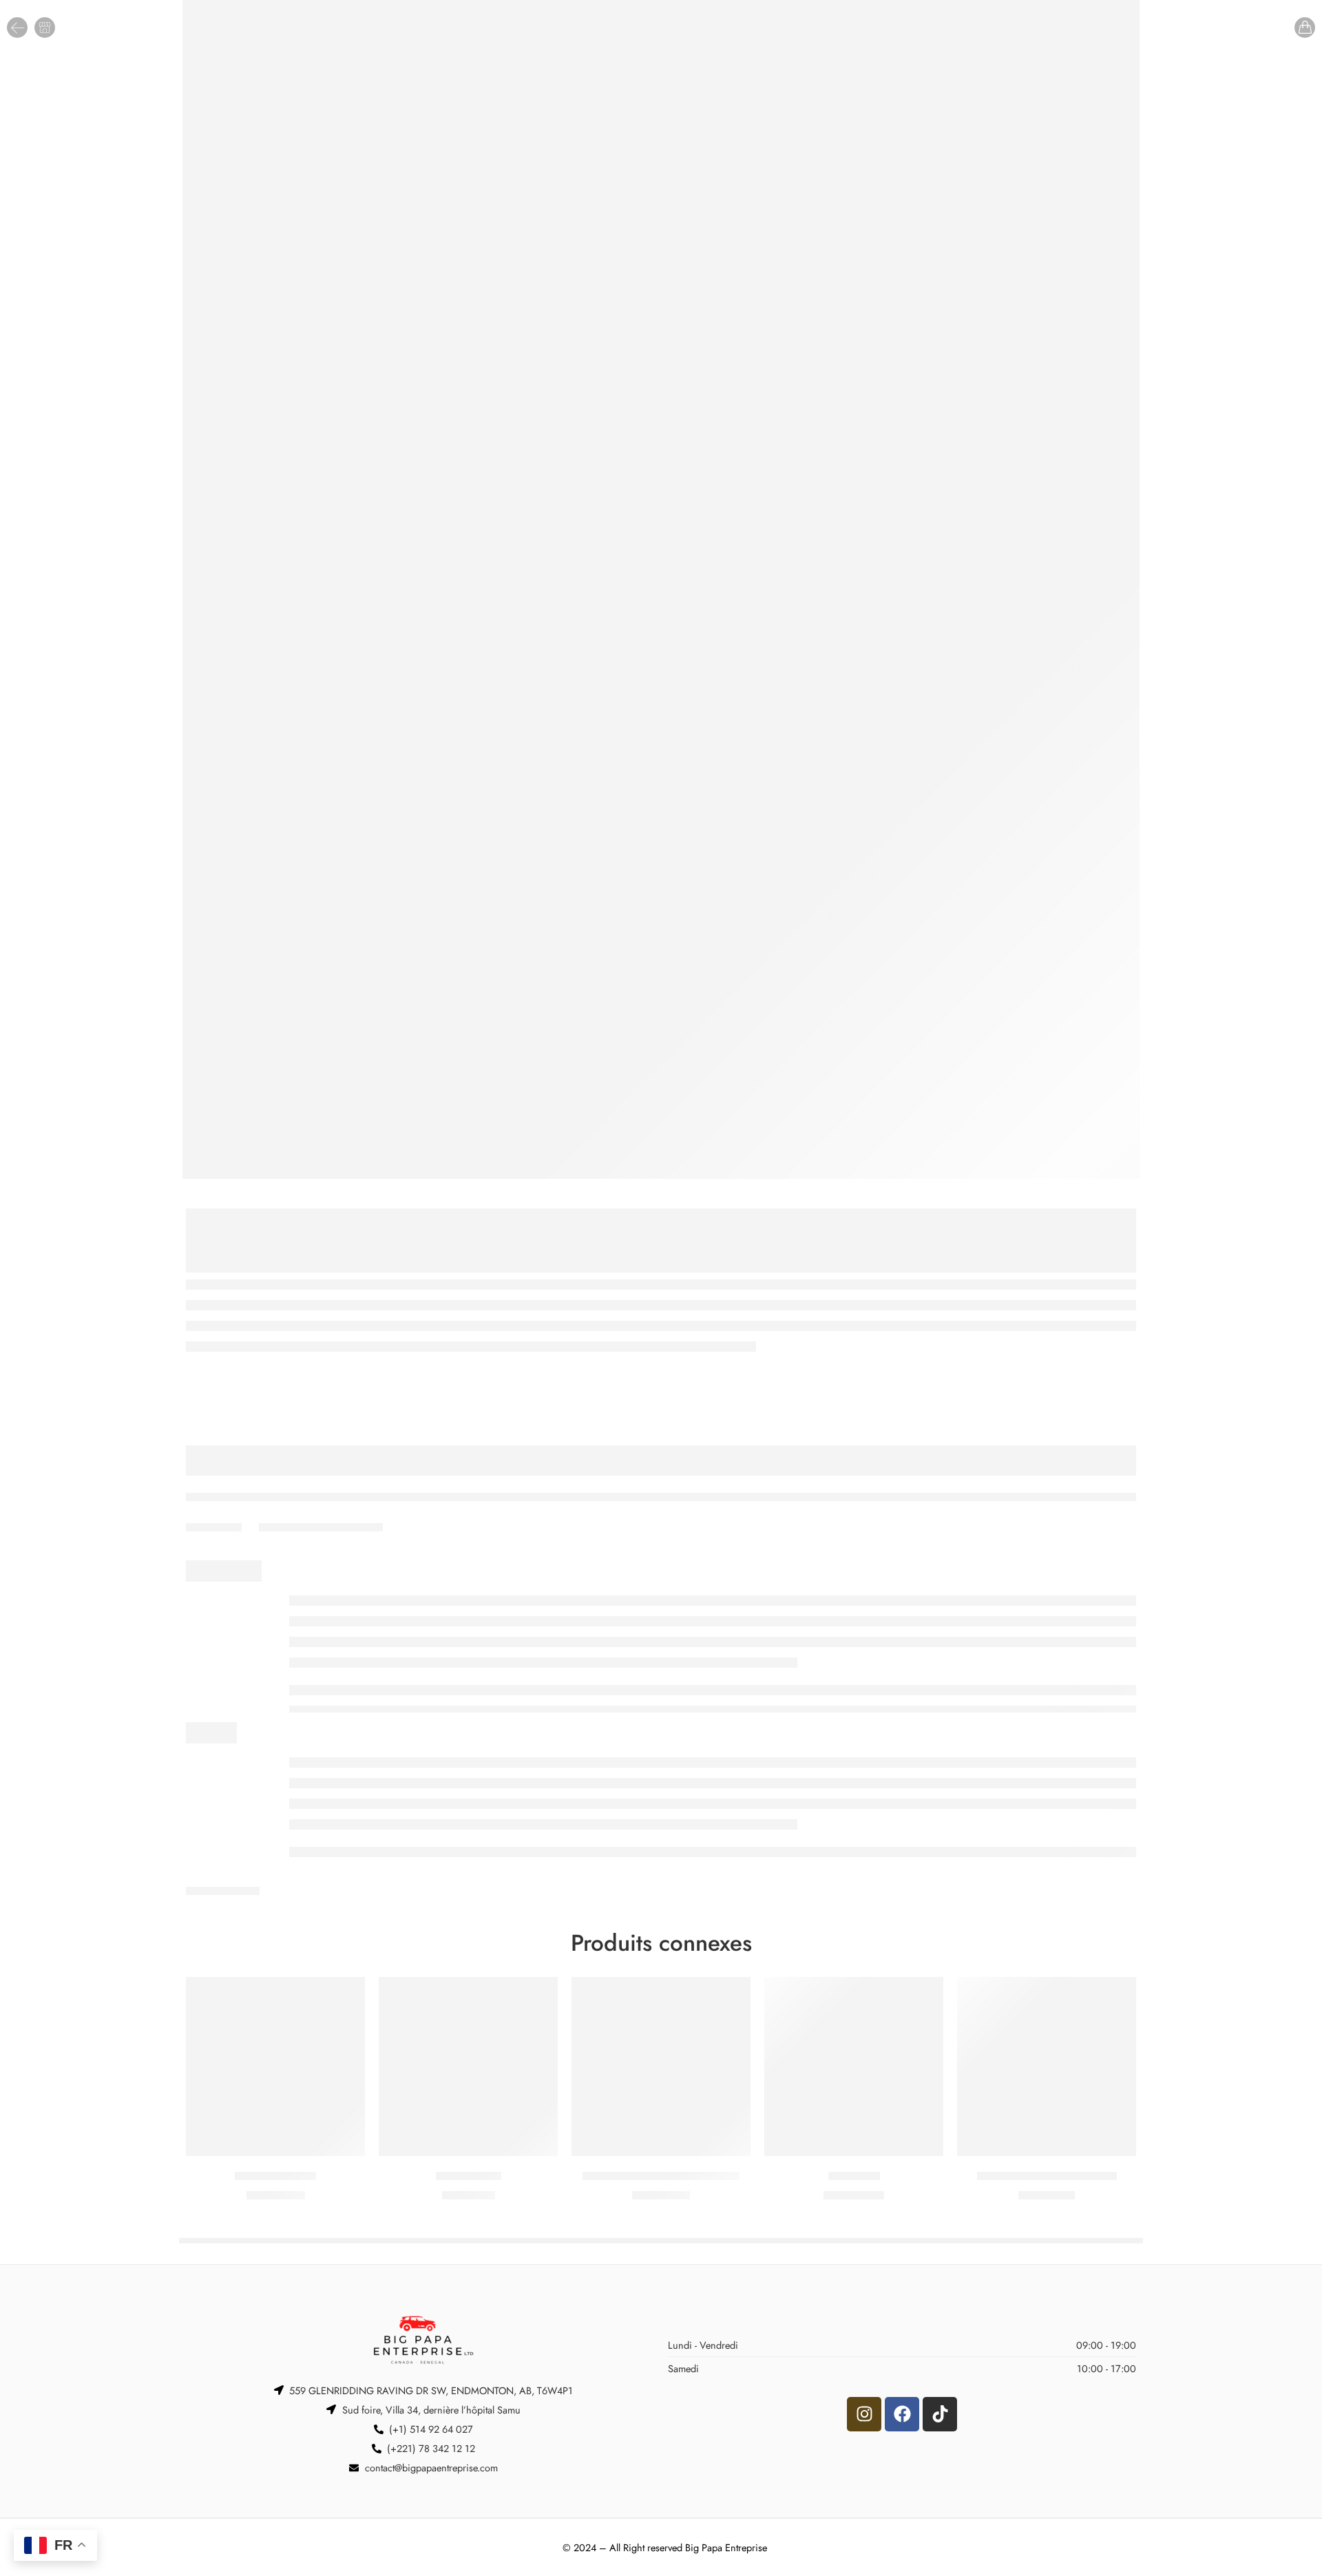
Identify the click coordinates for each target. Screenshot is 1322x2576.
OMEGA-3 (854, 2176)
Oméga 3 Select (275, 2176)
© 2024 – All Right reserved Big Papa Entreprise (665, 2547)
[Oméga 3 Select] (275, 2066)
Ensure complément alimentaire (661, 2176)
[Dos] (17, 28)
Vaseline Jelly (469, 2176)
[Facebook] (902, 2414)
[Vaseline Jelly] (468, 2066)
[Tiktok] (940, 2414)
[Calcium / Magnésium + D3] (1047, 2066)
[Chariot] (1305, 28)
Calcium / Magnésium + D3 (1047, 2176)
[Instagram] (864, 2414)
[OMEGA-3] (854, 2066)
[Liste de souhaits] (345, 1996)
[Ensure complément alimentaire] (661, 2066)
